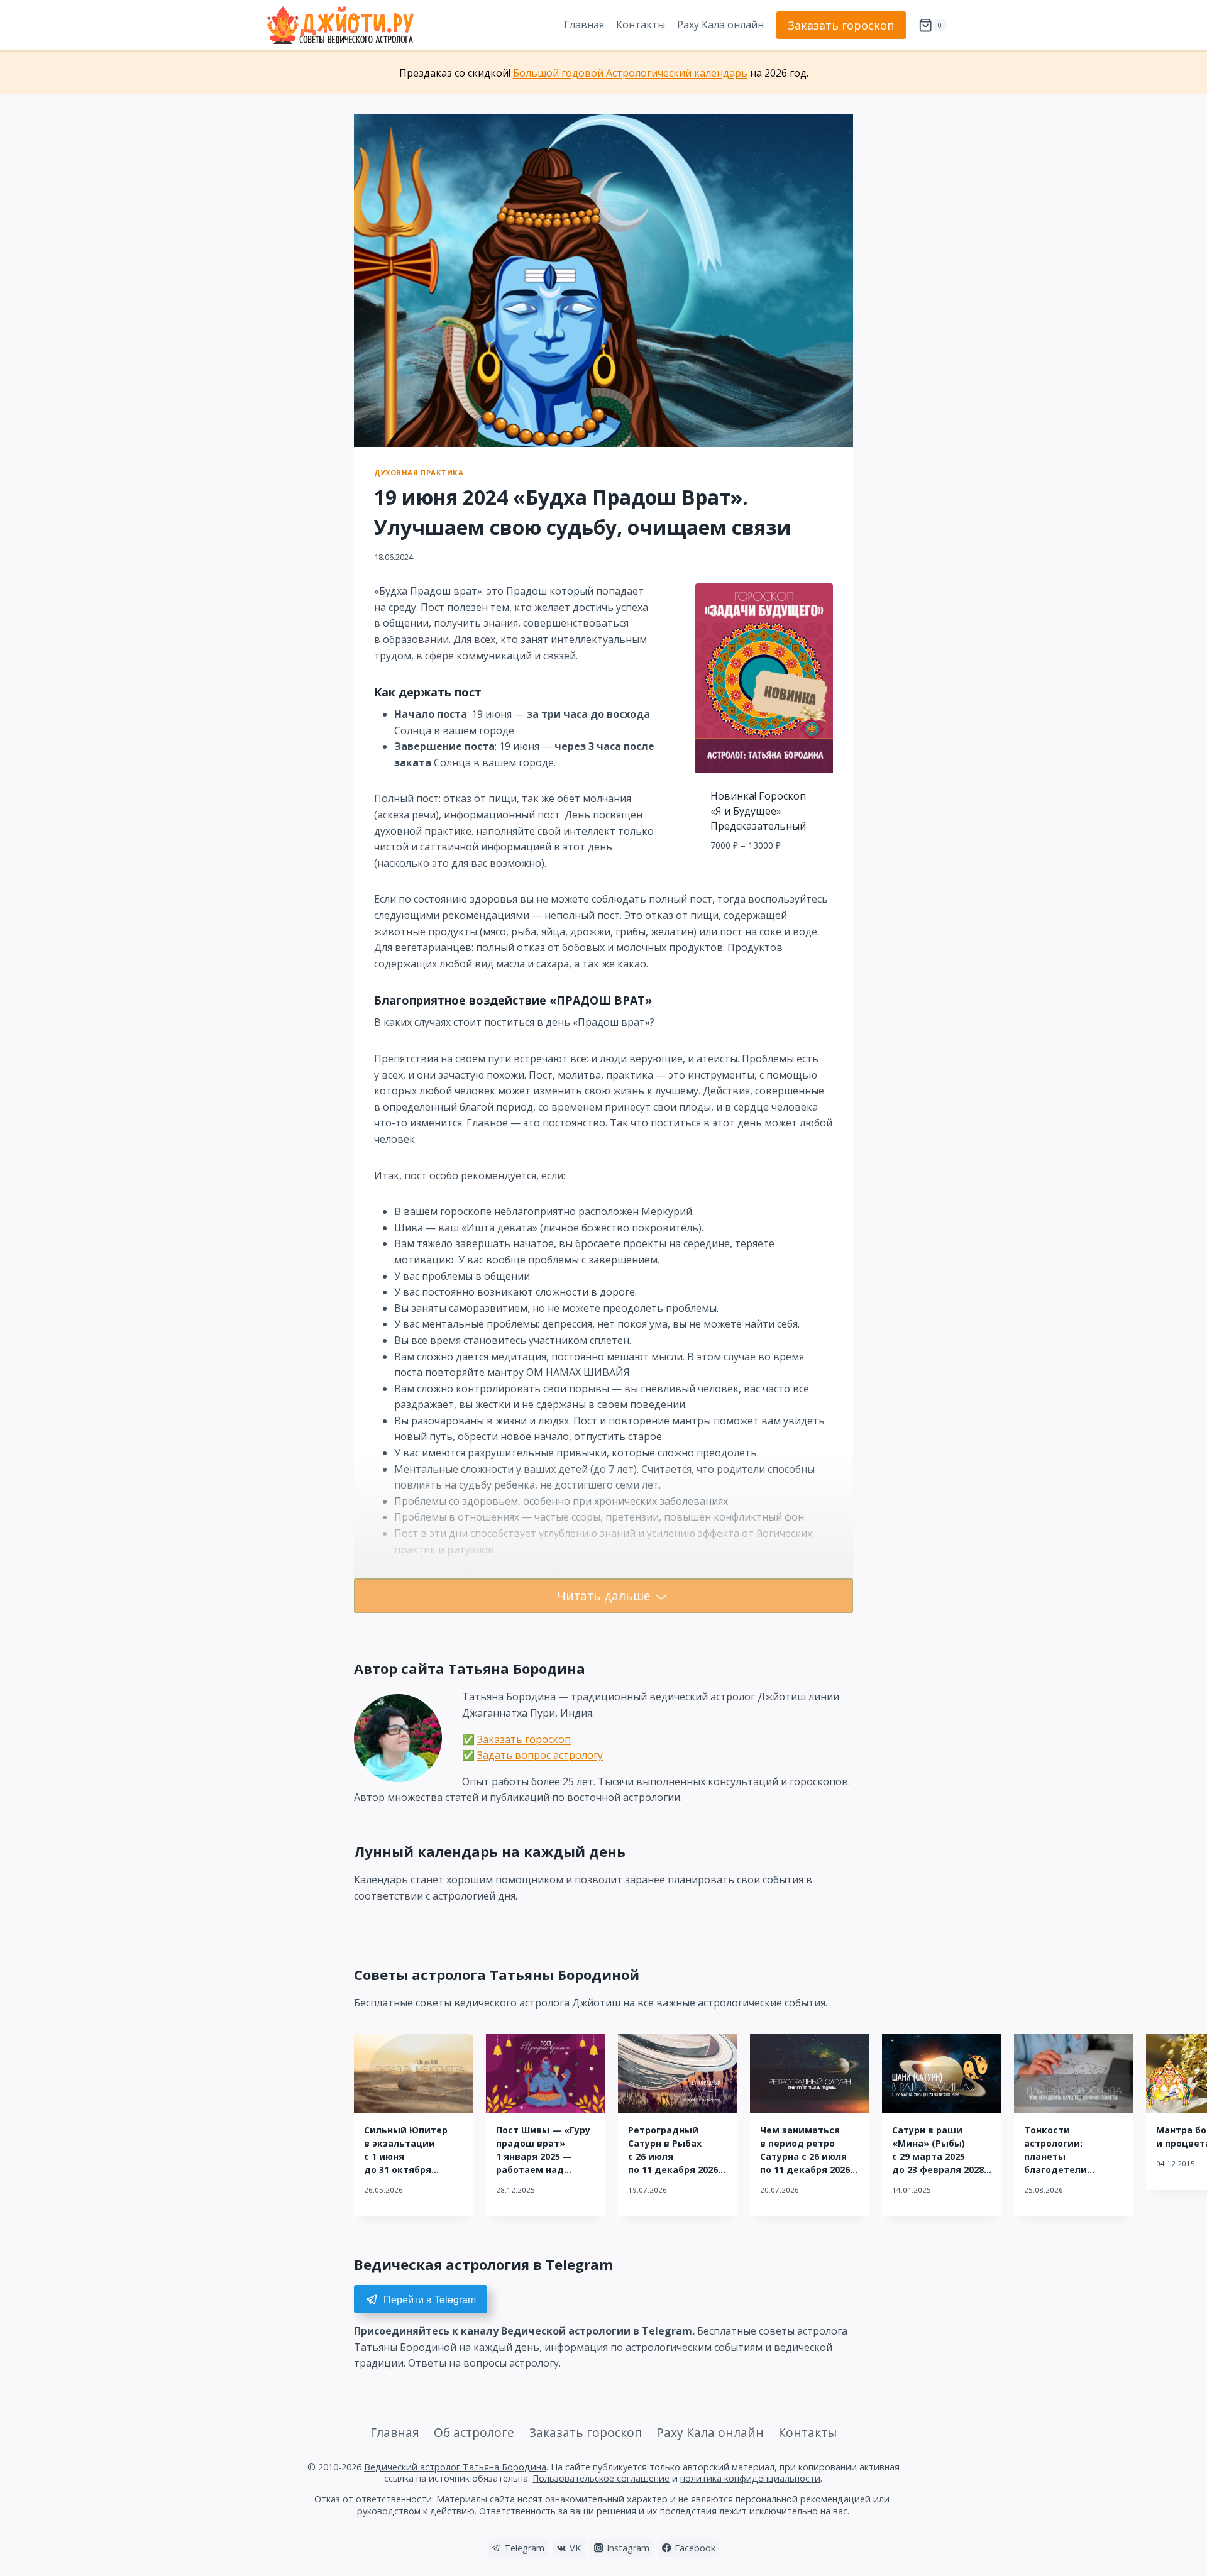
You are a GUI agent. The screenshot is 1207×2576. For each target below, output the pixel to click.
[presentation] (414, 2074)
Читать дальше (604, 1596)
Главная (584, 25)
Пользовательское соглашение (601, 2478)
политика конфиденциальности (750, 2478)
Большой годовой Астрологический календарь (630, 73)
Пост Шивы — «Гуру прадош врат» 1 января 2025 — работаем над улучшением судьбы (546, 2156)
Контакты (641, 25)
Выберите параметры (764, 873)
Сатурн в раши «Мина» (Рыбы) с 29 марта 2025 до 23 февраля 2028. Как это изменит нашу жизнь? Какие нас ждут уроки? (939, 2170)
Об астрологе (474, 2432)
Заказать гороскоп (841, 25)
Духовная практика (419, 472)
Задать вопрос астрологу (540, 1755)
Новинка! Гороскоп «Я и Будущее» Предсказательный (758, 811)
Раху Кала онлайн (720, 25)
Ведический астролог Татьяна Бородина (455, 2467)
